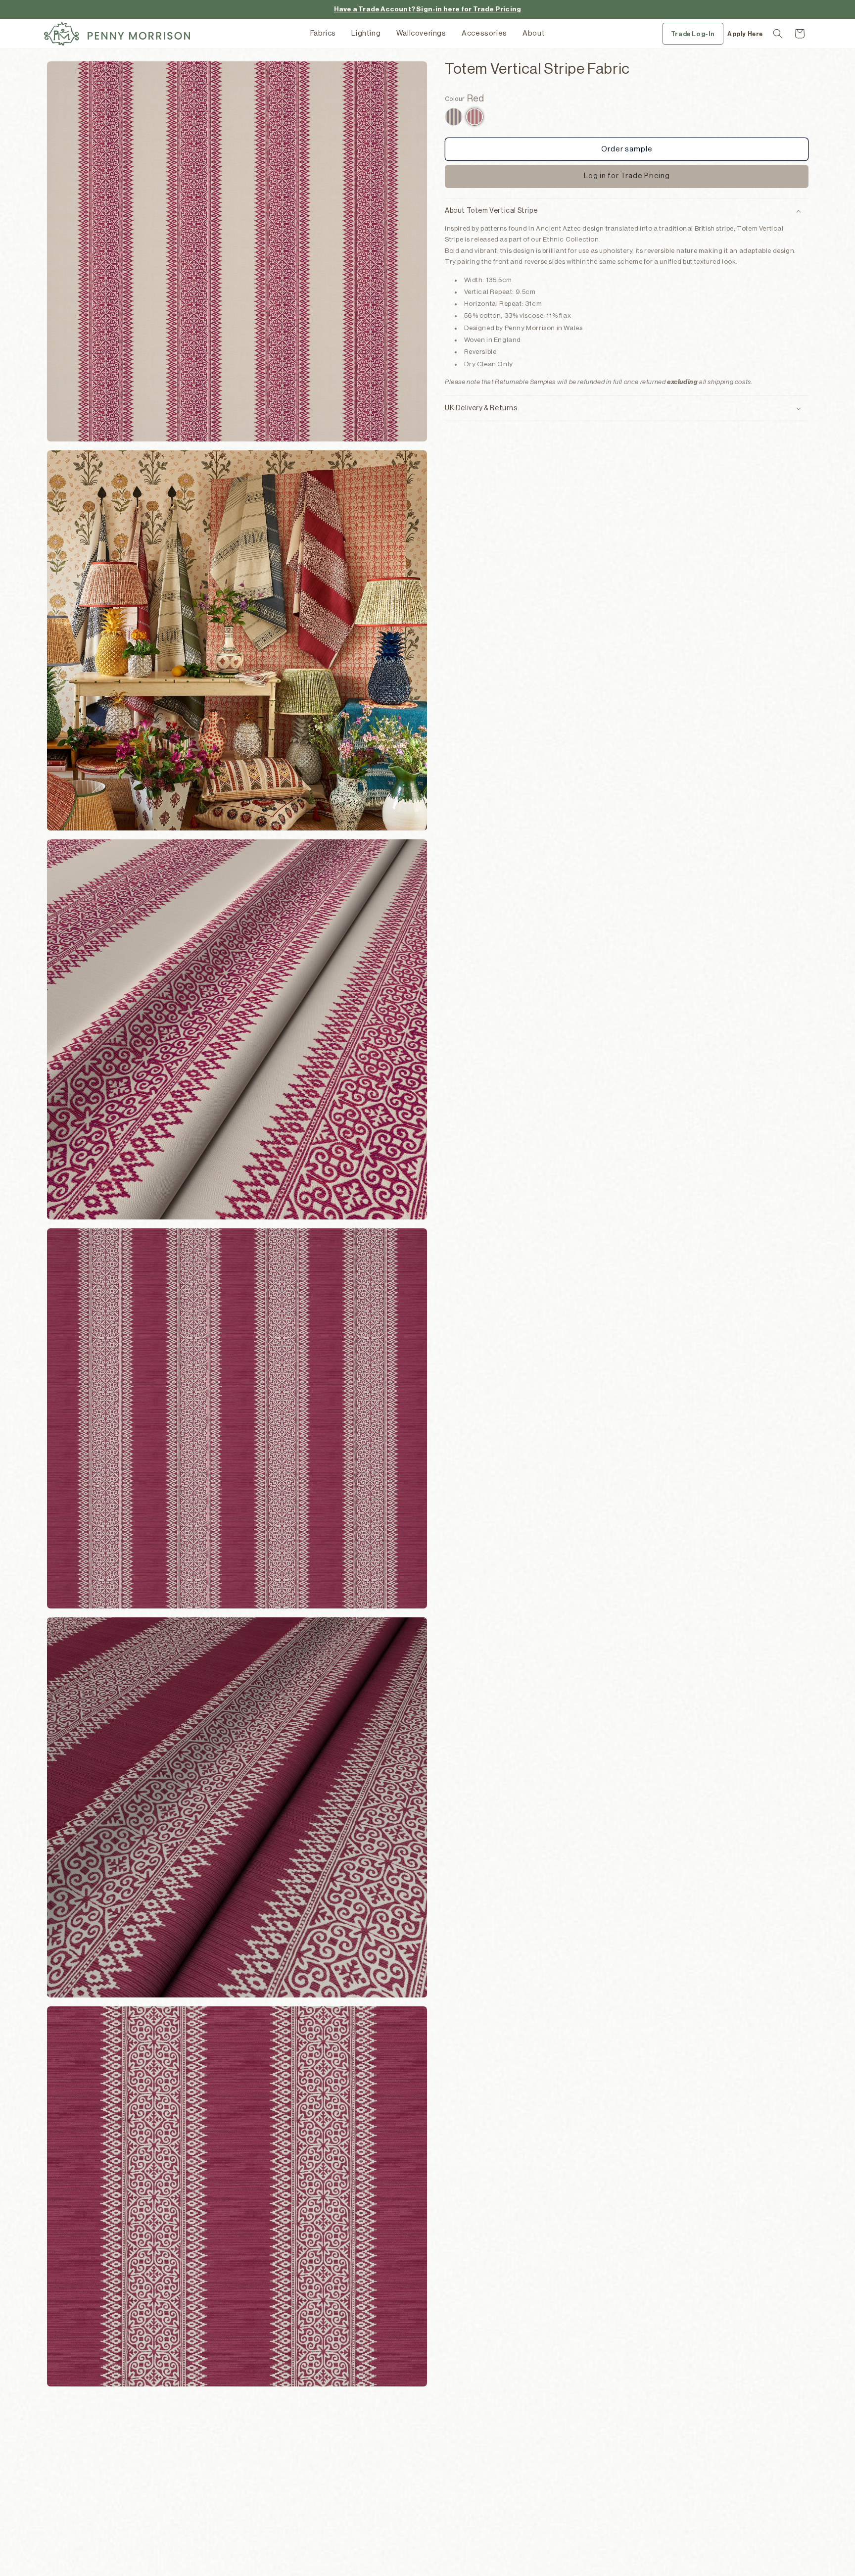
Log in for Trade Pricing (627, 176)
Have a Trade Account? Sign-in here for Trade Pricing (427, 9)
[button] (778, 34)
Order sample (627, 149)
